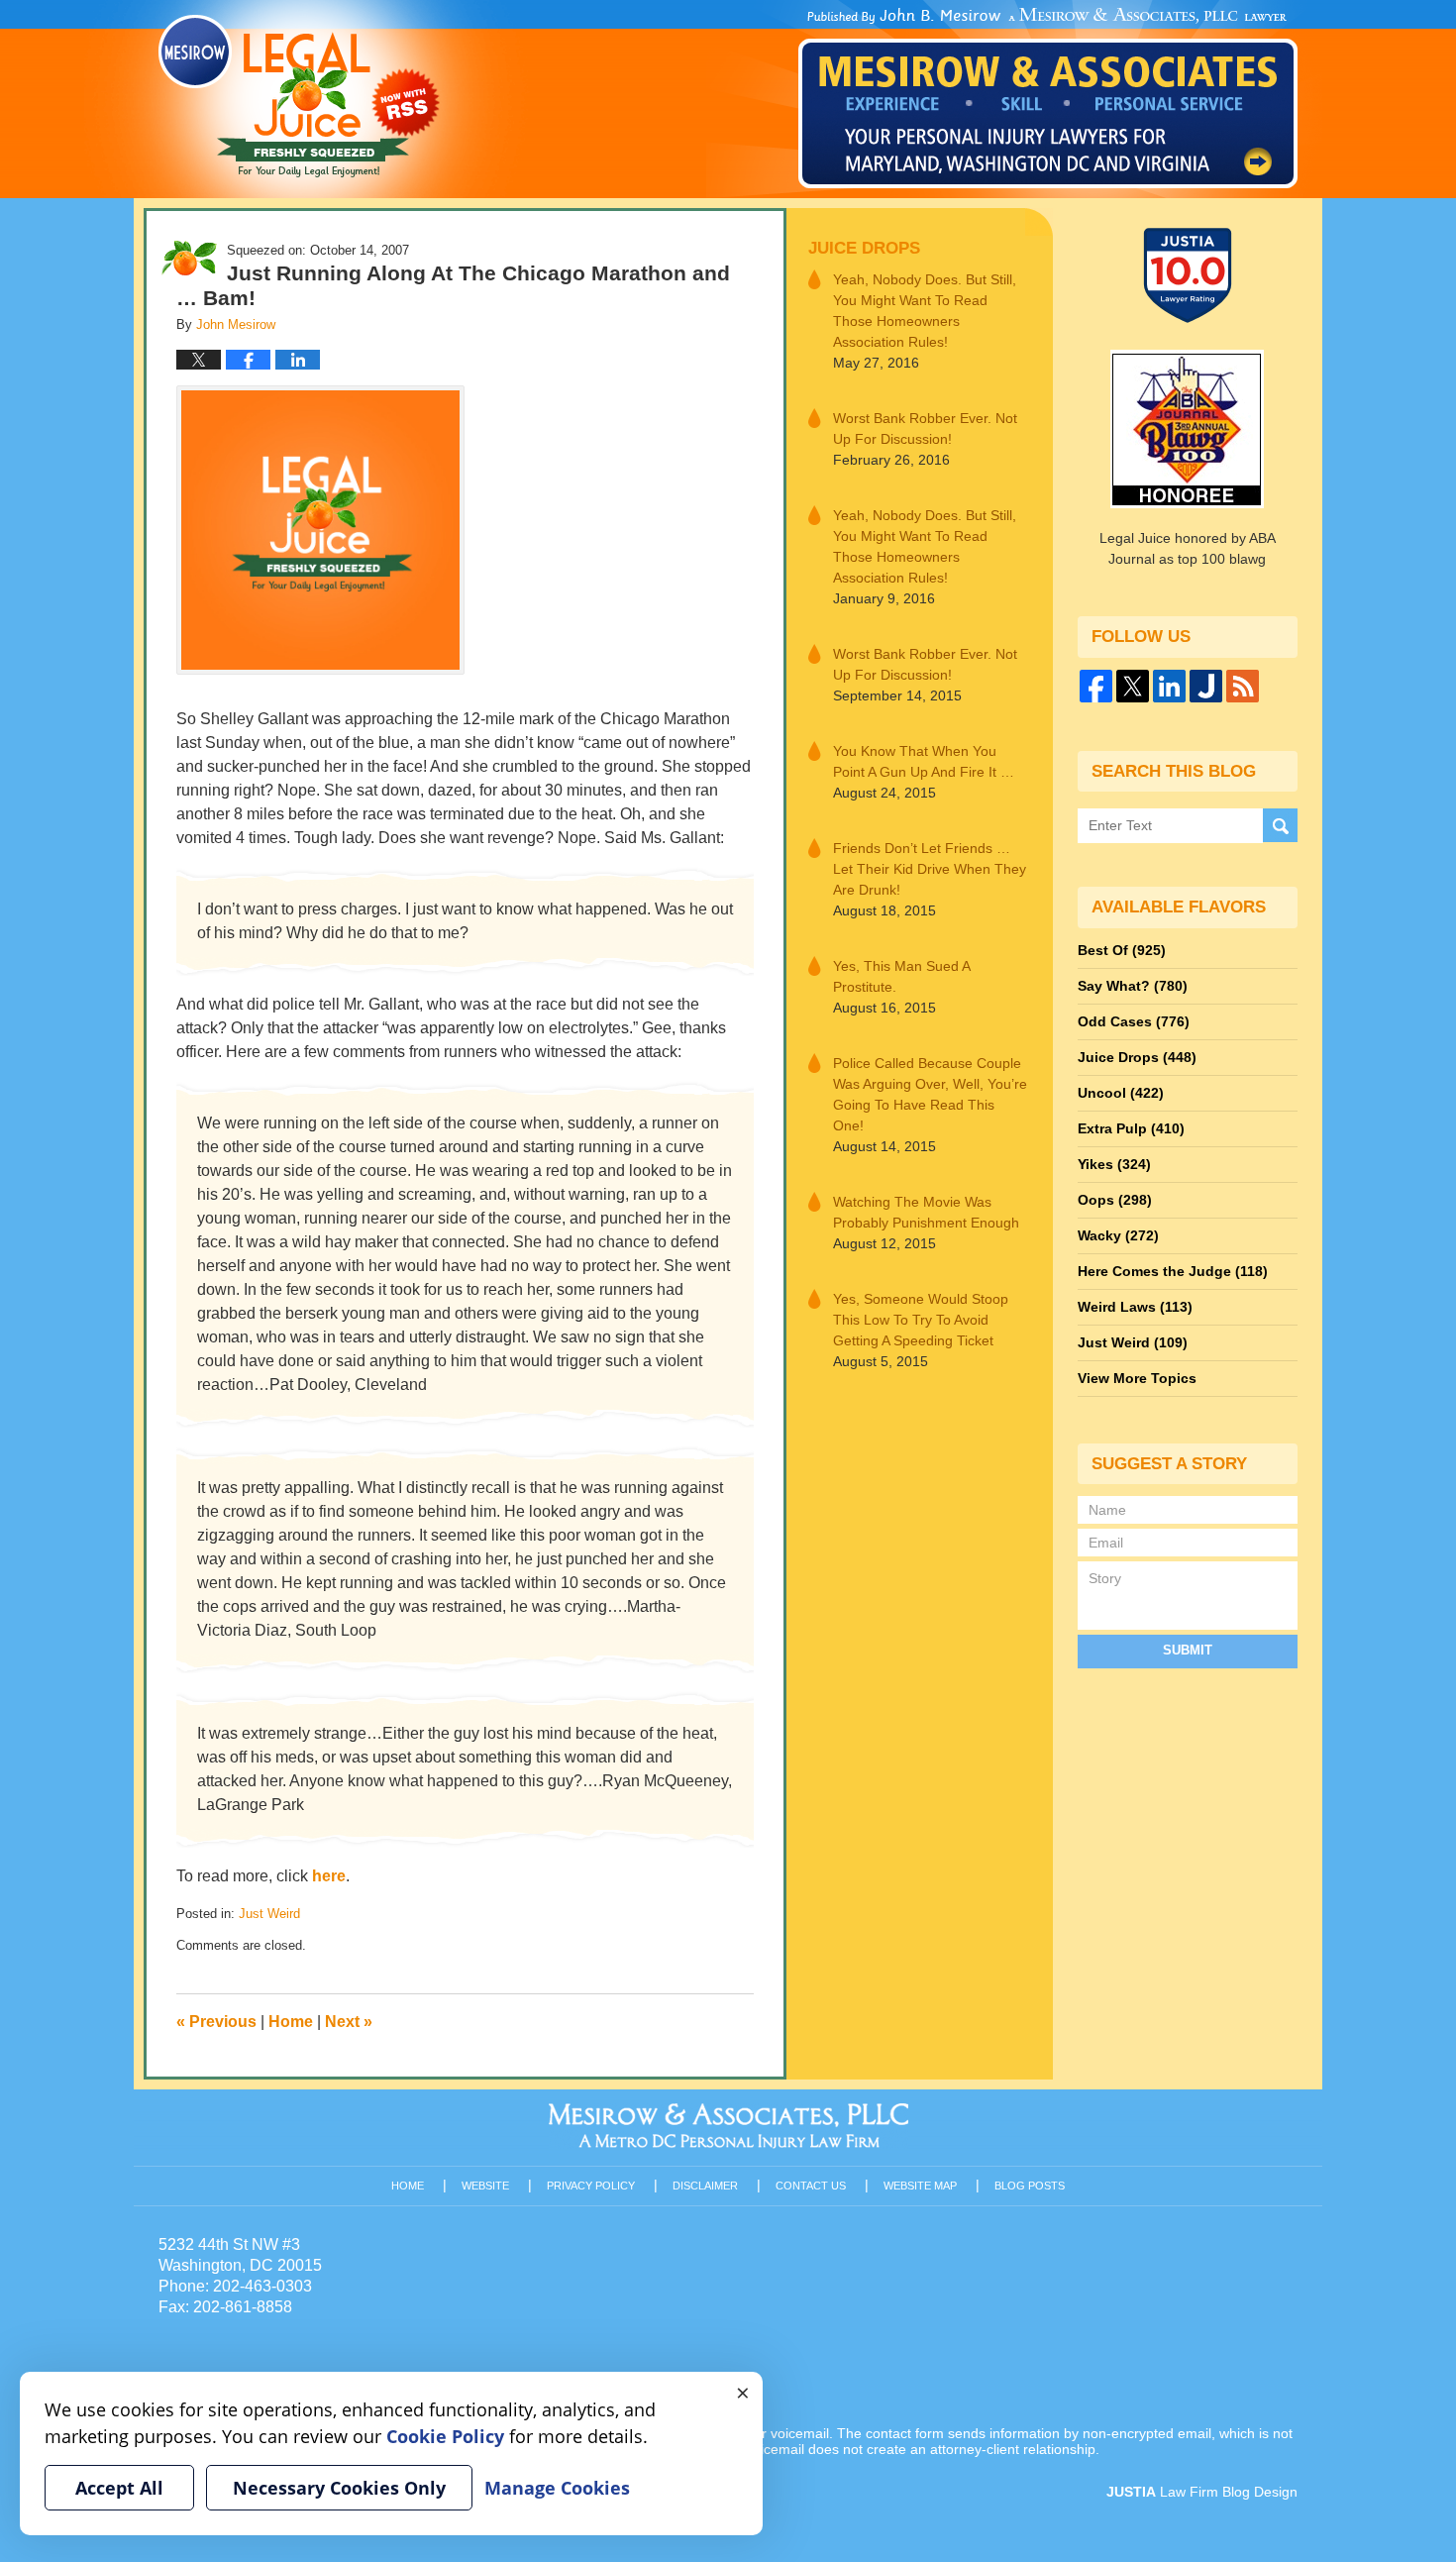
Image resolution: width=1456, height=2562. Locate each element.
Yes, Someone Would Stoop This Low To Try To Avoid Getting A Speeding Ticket (921, 1320)
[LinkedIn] (1169, 686)
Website (485, 2186)
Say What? (1133, 986)
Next (349, 2022)
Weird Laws (1135, 1307)
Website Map (920, 2186)
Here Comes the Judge (1173, 1271)
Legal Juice (299, 96)
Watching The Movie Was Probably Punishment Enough (926, 1212)
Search (1280, 826)
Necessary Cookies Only (339, 2488)
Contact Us (811, 2186)
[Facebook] (1096, 686)
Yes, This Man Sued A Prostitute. (901, 976)
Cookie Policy (445, 2436)
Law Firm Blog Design (1202, 2492)
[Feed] (1243, 686)
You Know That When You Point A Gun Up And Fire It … (924, 761)
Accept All (119, 2488)
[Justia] (1206, 686)
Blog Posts (1030, 2186)
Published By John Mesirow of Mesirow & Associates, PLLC (1048, 98)
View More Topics (1137, 1378)
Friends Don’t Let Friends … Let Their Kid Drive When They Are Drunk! (930, 869)
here (329, 1876)
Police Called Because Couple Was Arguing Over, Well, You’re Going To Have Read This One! (930, 1094)
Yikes (1114, 1164)
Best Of (1122, 950)
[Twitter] (1133, 686)
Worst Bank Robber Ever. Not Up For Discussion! (925, 428)
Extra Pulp (1131, 1128)
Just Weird (269, 1914)
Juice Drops (864, 248)
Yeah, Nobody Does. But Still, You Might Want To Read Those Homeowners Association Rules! (925, 311)
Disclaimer (705, 2186)
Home (291, 2022)
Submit (1188, 1650)
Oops (1115, 1200)
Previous (216, 2022)
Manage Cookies (557, 2488)
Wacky (1118, 1235)
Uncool (1121, 1093)
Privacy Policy (591, 2186)
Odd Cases (1134, 1021)
